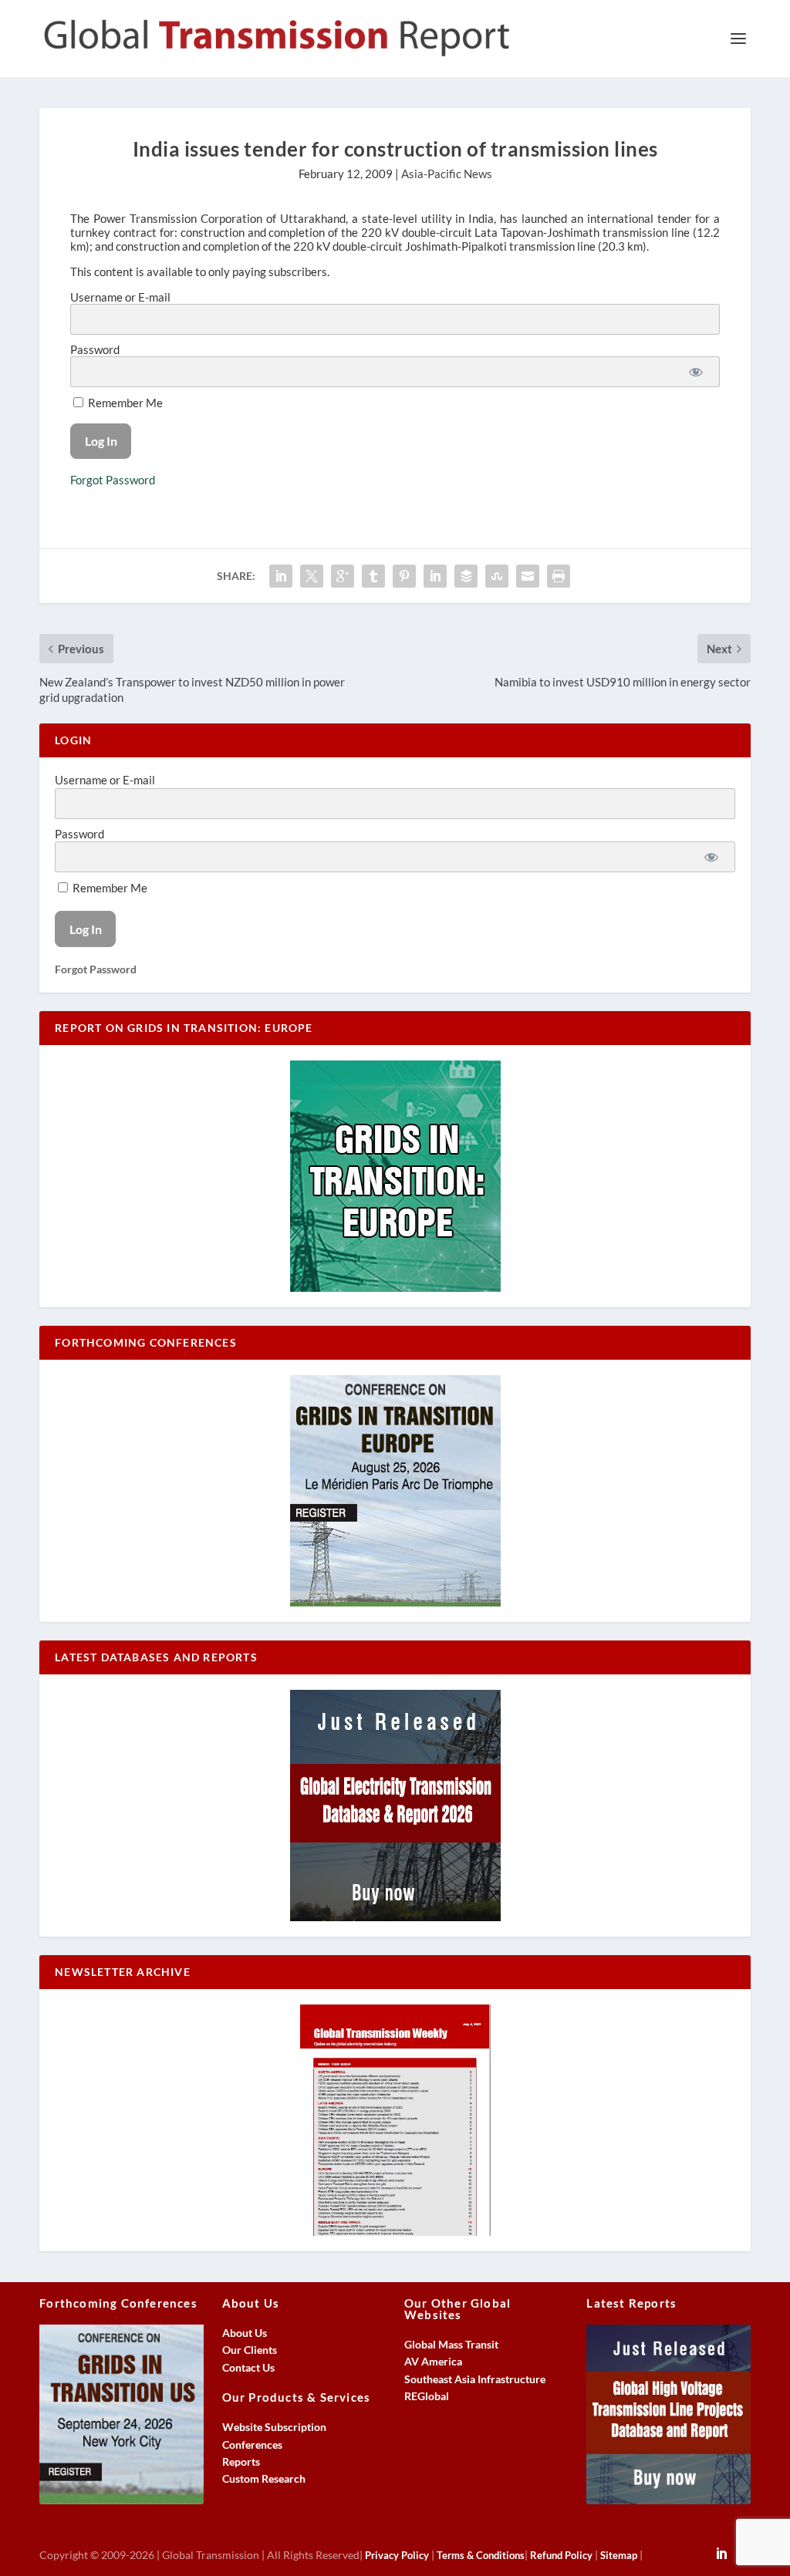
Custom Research (264, 2478)
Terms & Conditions (481, 2555)
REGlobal (427, 2396)
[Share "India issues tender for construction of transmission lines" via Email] (528, 576)
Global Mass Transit (451, 2344)
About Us (245, 2333)
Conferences (252, 2445)
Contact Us (248, 2367)
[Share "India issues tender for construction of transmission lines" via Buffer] (466, 576)
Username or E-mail (120, 297)
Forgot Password (113, 480)
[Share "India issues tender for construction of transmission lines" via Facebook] (281, 576)
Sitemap (619, 2555)
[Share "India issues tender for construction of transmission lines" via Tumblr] (373, 576)
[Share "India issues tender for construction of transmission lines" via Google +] (343, 576)
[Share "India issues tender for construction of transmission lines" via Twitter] (312, 576)
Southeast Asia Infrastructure (475, 2379)
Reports (241, 2461)
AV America (433, 2361)
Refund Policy (561, 2555)
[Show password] (696, 372)
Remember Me (124, 403)
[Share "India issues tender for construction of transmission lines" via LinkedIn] (435, 576)
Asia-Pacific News (447, 174)
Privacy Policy (397, 2555)
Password (95, 349)
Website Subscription (274, 2427)
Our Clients (250, 2350)
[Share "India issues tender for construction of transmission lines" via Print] (559, 576)
